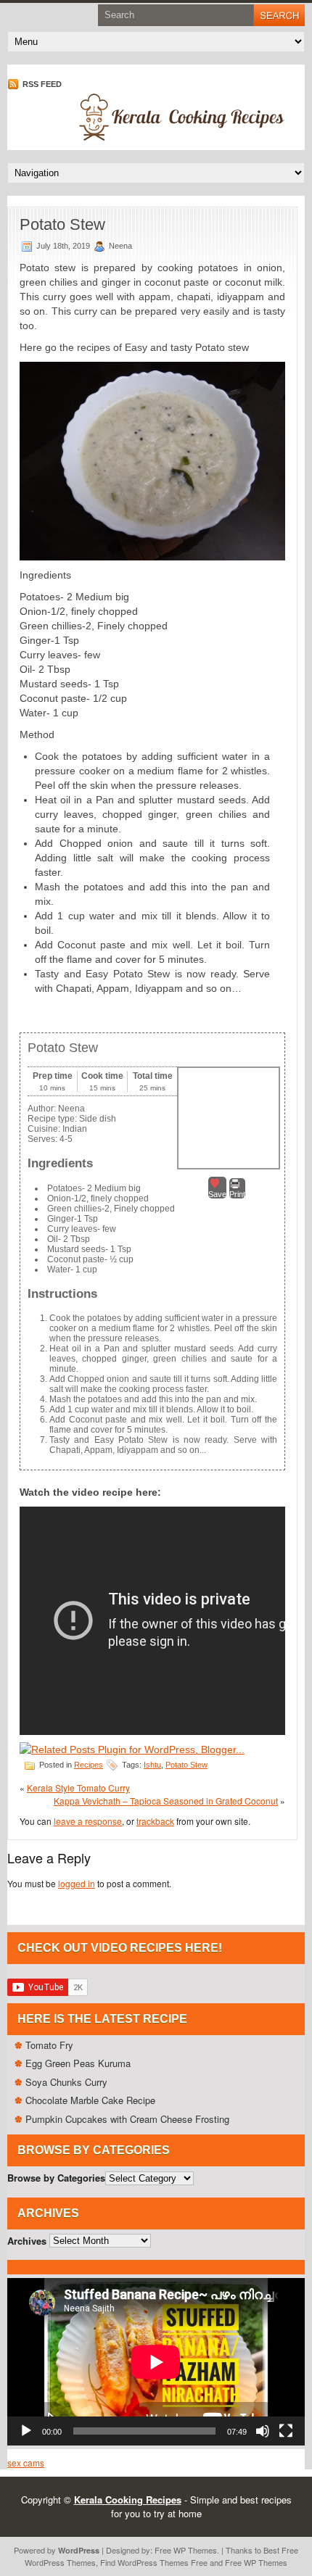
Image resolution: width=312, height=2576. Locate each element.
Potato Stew (186, 1765)
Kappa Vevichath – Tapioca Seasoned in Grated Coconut (166, 1801)
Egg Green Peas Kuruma (78, 2063)
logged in (77, 1883)
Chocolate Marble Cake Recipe (90, 2100)
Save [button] (217, 1194)
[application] (156, 2362)
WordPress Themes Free (163, 2562)
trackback (155, 1821)
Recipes (89, 1765)
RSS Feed (41, 84)
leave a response (88, 1821)
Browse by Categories (56, 2178)
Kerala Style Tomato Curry (78, 1788)
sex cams (26, 2463)
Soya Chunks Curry (66, 2082)
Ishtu (152, 1765)
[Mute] (263, 2431)
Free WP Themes (186, 2550)
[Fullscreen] (286, 2431)
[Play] (26, 2431)
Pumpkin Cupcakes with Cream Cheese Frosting (127, 2119)
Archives (27, 2240)
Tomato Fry (49, 2045)
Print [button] (237, 1194)
